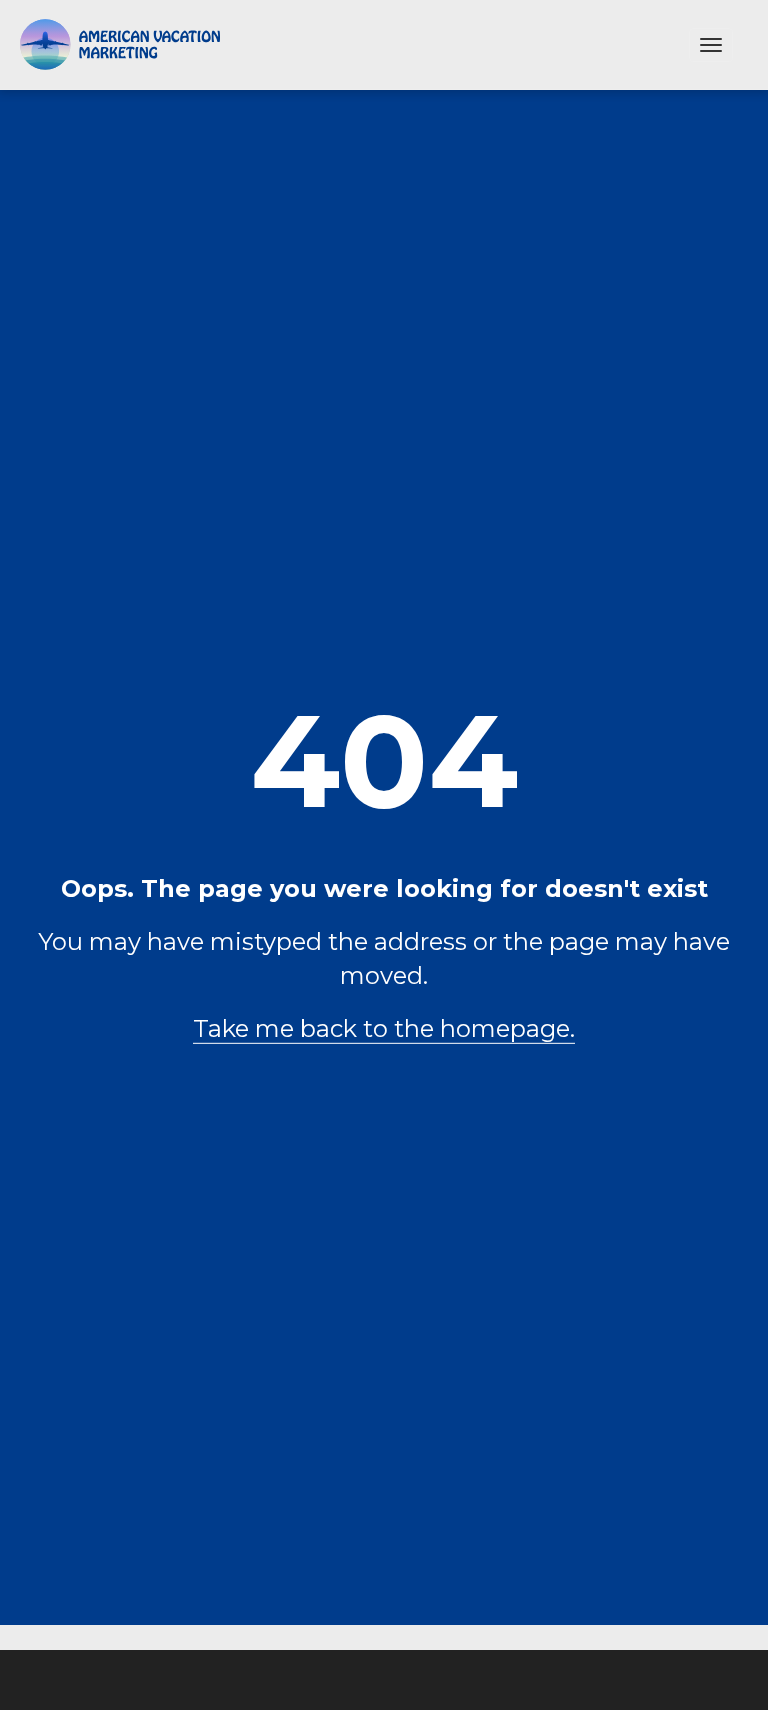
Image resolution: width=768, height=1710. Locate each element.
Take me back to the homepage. (384, 1028)
